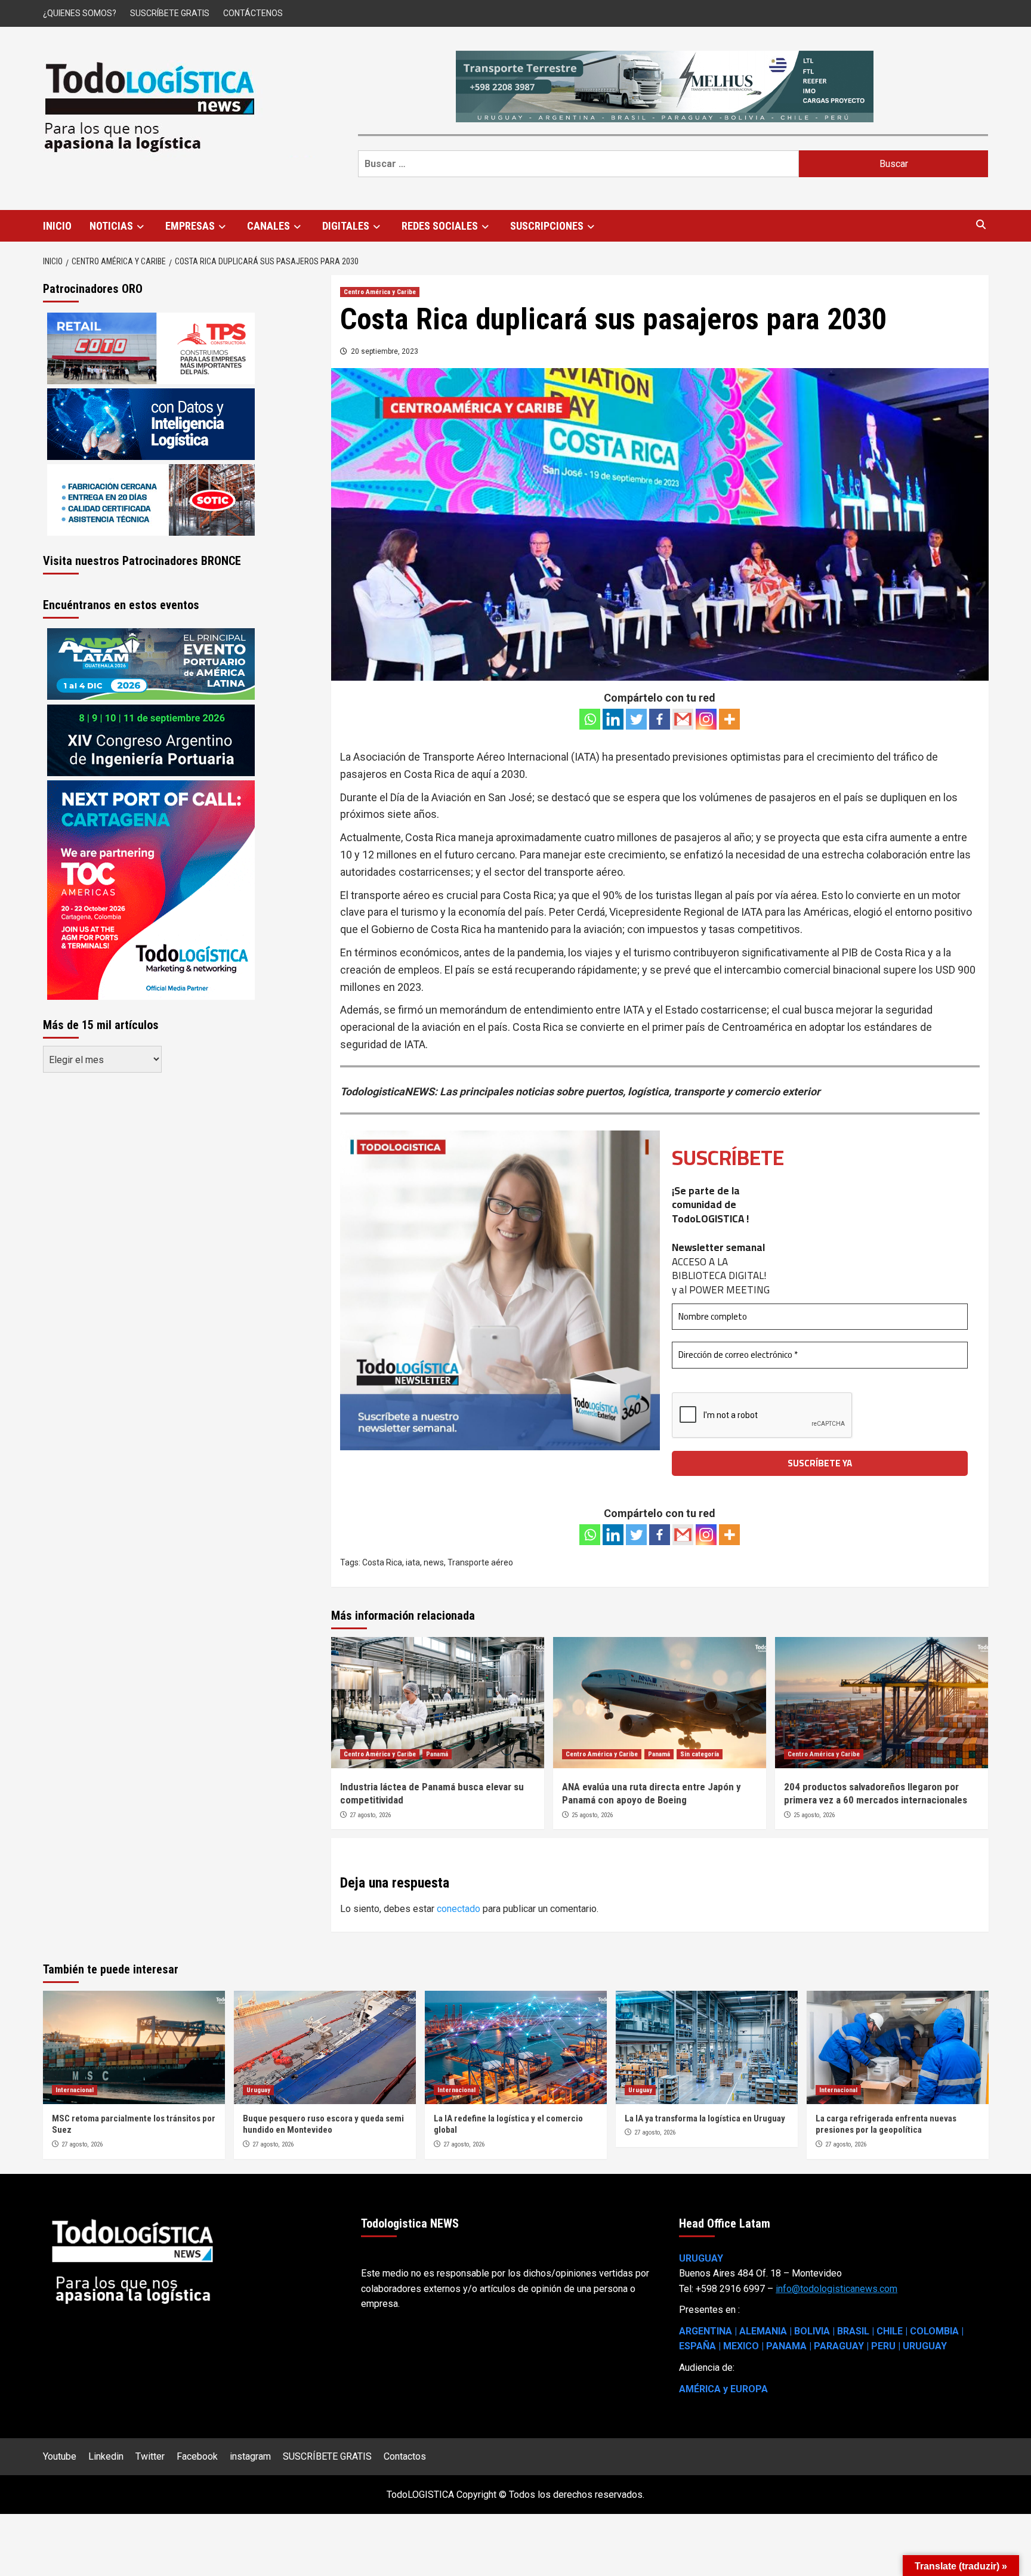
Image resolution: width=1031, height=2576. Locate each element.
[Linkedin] (613, 719)
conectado (459, 1909)
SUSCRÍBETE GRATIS (170, 13)
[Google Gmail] (683, 719)
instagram (250, 2456)
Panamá (437, 1754)
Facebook (197, 2456)
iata (413, 1562)
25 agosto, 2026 (592, 1815)
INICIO (57, 226)
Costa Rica (382, 1562)
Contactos (405, 2456)
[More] (729, 719)
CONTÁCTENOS (253, 13)
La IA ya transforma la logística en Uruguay (705, 2118)
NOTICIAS (111, 226)
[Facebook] (660, 719)
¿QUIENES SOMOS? (80, 13)
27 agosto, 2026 (370, 1815)
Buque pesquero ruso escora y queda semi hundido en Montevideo (323, 2124)
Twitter (150, 2456)
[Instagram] (706, 719)
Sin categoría (700, 1754)
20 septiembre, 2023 (385, 351)
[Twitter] (636, 719)
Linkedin (106, 2456)
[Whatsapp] (590, 719)
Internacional (75, 2090)
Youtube (60, 2456)
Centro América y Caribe (380, 292)
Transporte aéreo (480, 1562)
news (434, 1562)
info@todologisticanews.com (836, 2289)
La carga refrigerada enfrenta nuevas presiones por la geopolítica (886, 2124)
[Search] (981, 225)
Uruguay (258, 2090)
